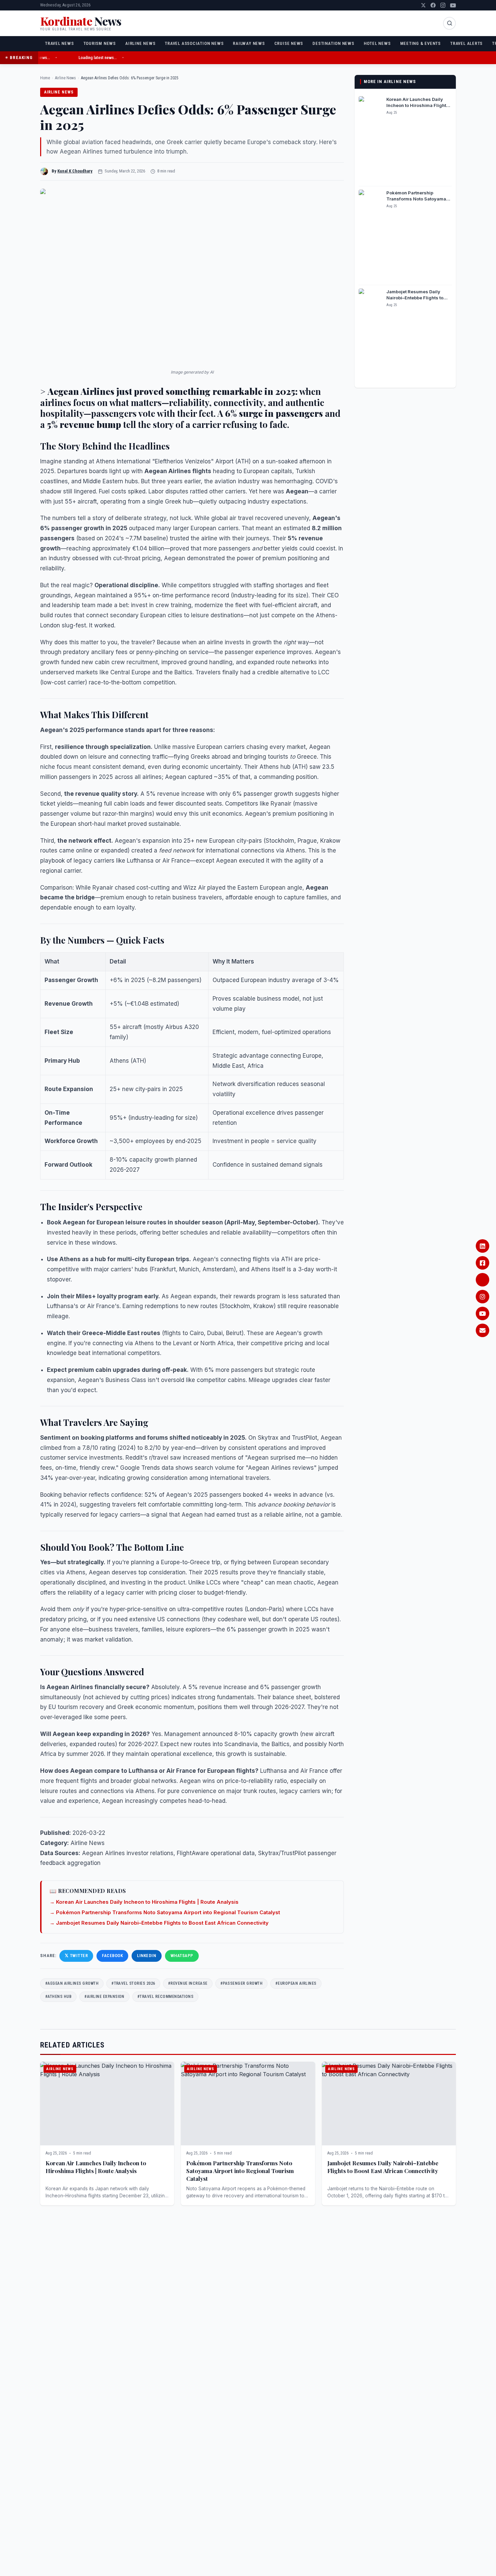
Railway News (249, 43)
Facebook (112, 1956)
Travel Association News (194, 43)
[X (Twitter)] (423, 5)
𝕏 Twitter (76, 1956)
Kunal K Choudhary (75, 171)
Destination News (333, 43)
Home (45, 78)
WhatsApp (182, 1956)
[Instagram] (443, 5)
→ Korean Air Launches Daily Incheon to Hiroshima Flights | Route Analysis (144, 1902)
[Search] (449, 23)
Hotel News (377, 43)
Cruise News (289, 43)
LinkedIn (146, 1956)
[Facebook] (433, 5)
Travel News (59, 43)
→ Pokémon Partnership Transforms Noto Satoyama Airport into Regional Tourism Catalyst (165, 1912)
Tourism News (100, 43)
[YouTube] (453, 5)
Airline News (140, 43)
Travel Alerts (466, 43)
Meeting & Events (420, 43)
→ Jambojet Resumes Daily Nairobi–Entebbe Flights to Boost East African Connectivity (159, 1923)
